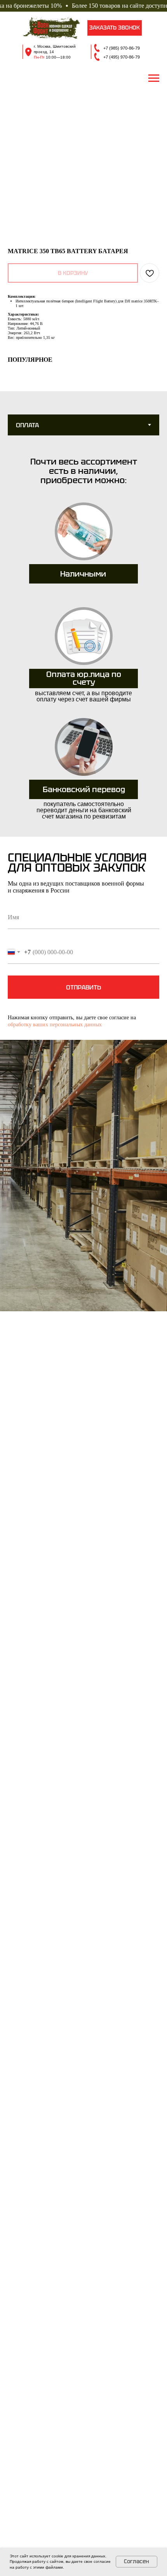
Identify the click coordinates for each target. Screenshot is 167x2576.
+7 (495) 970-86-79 (122, 57)
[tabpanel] (83, 639)
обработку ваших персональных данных (55, 1025)
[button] (115, 28)
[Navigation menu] (154, 78)
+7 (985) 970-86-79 (122, 48)
